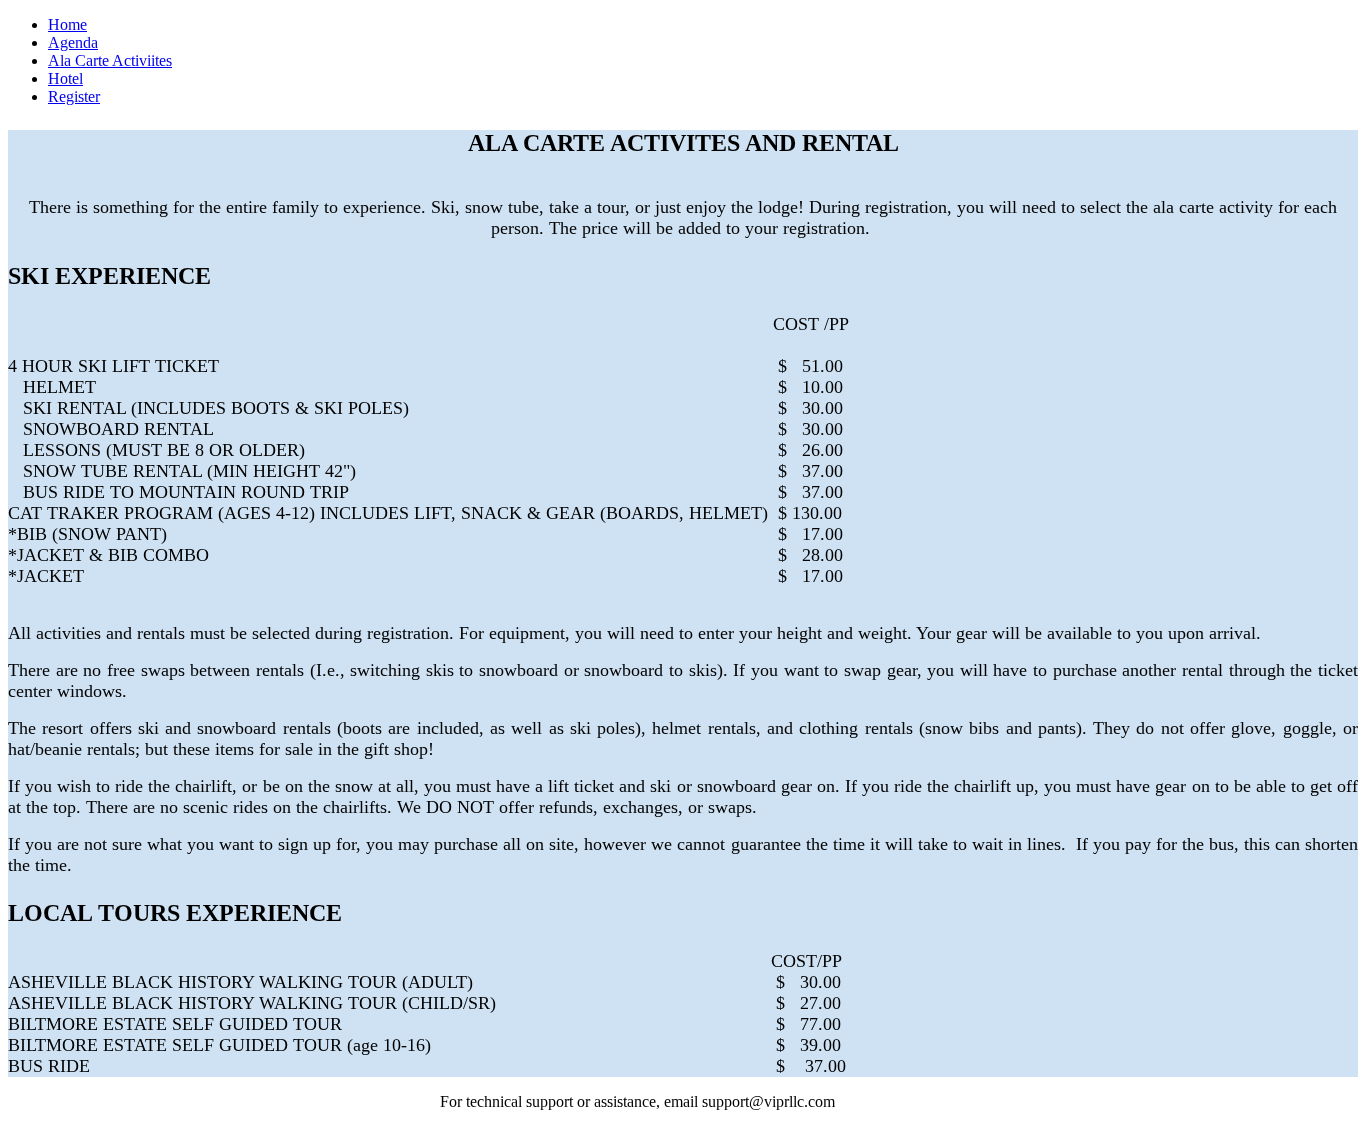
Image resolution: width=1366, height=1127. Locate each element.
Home (67, 24)
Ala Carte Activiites (110, 60)
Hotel (65, 78)
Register (74, 96)
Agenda (73, 42)
